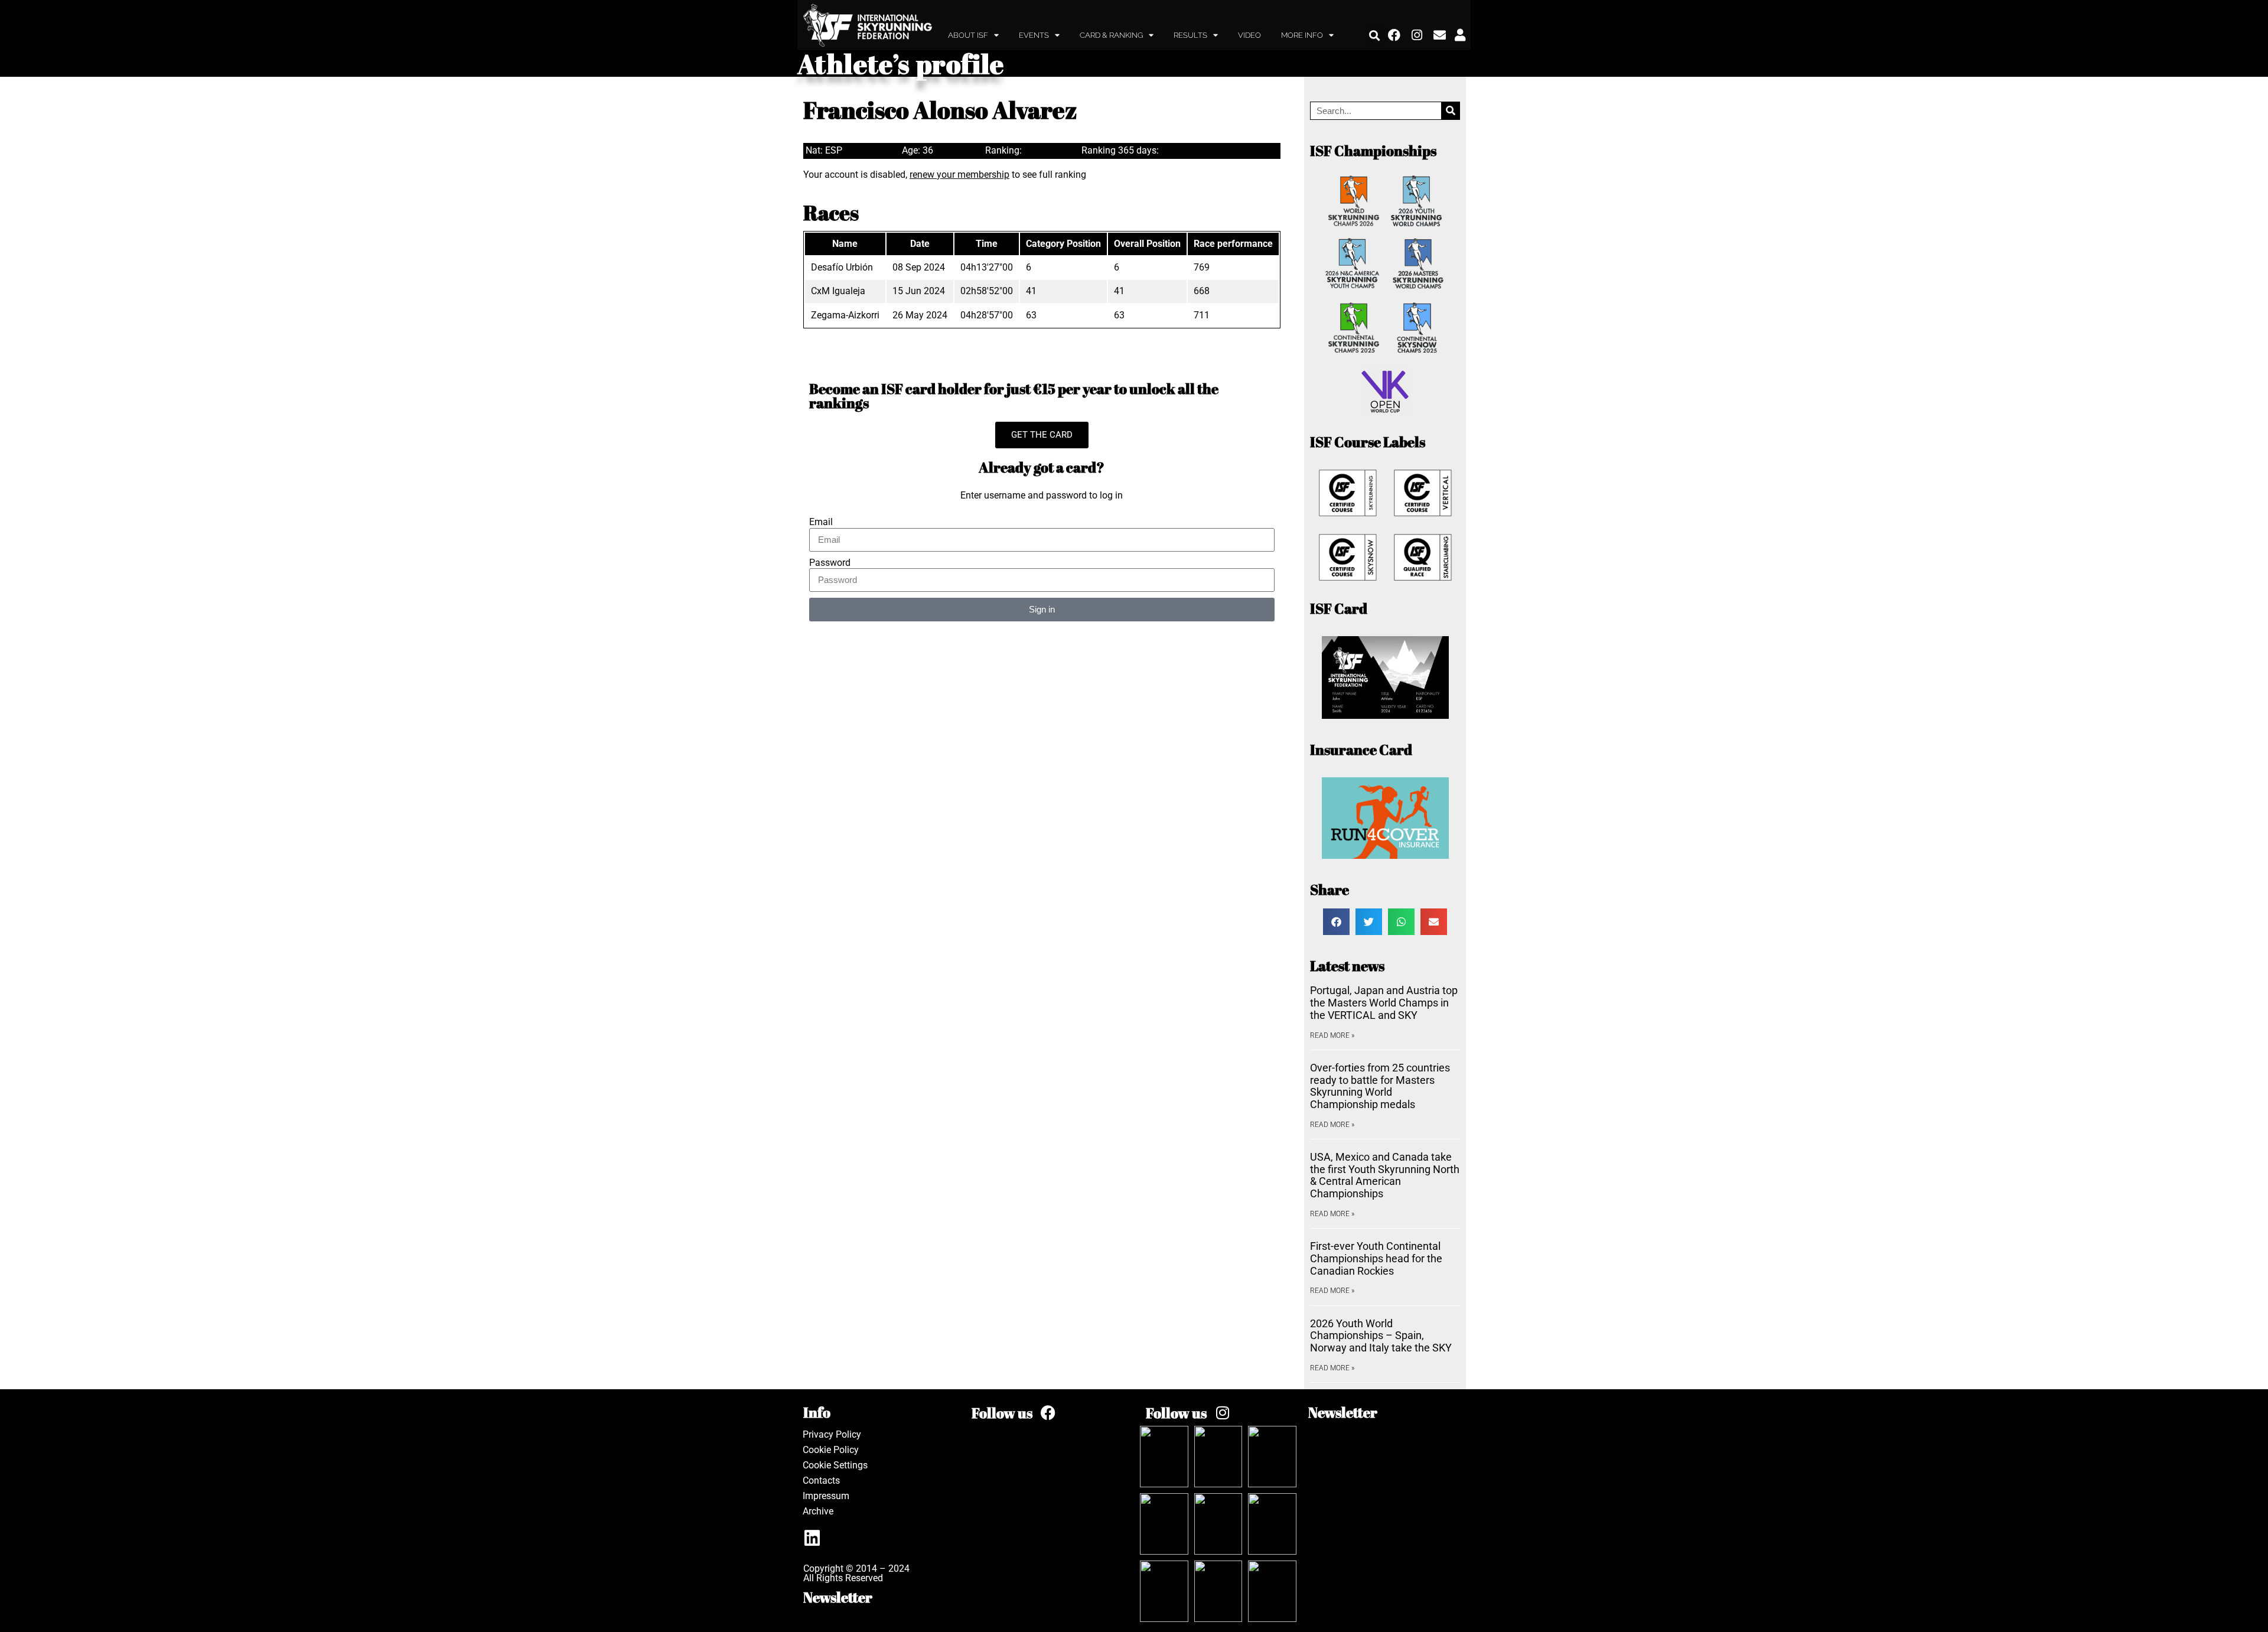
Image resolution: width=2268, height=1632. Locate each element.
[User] (1460, 35)
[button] (1375, 35)
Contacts (821, 1480)
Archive (818, 1511)
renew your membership (959, 175)
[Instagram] (1417, 35)
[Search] (1450, 111)
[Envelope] (1440, 35)
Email (821, 522)
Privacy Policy (832, 1434)
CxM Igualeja (838, 291)
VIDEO (1249, 35)
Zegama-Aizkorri (845, 315)
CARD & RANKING (1111, 35)
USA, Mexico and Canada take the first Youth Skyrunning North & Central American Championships (1385, 1175)
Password (830, 563)
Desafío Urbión (842, 267)
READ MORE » (1332, 1035)
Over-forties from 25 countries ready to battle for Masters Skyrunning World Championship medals (1380, 1086)
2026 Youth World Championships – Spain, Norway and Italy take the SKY (1381, 1335)
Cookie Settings (835, 1465)
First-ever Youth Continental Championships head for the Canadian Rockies (1376, 1258)
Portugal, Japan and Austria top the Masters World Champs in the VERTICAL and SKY (1384, 1002)
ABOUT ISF (968, 35)
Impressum (826, 1496)
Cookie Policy (831, 1450)
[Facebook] (1394, 35)
